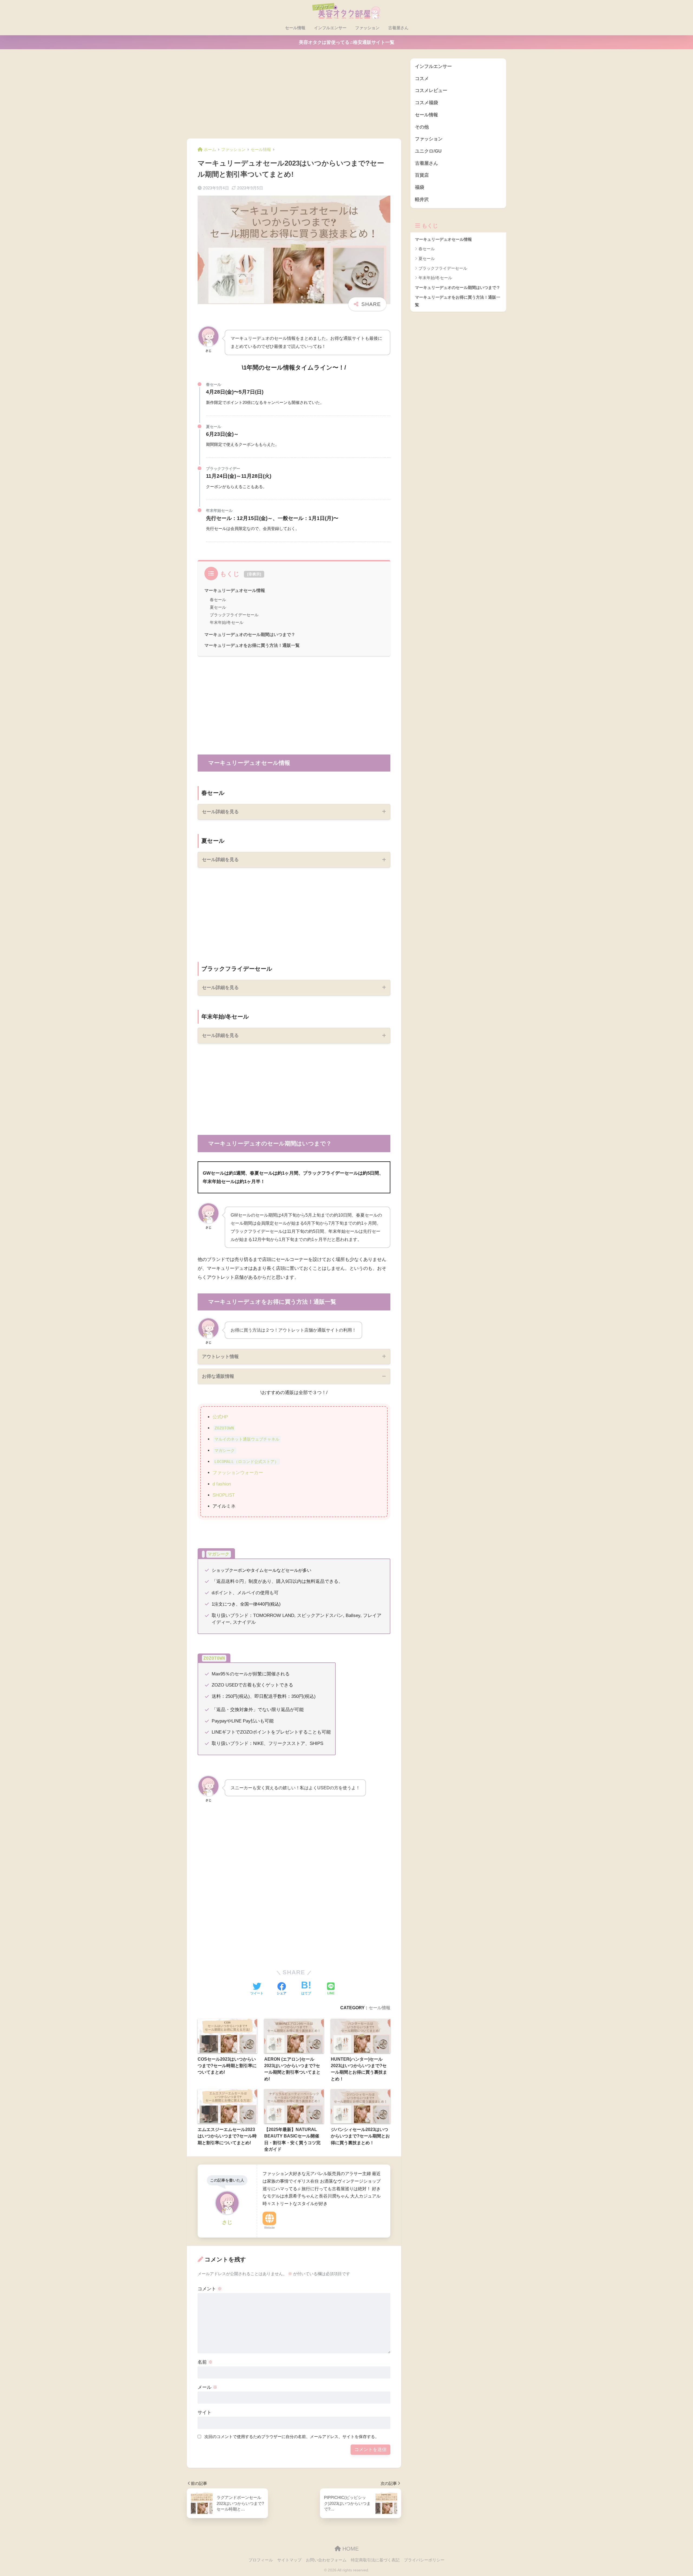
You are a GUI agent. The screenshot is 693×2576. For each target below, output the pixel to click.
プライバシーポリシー (424, 2560)
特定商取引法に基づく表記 (375, 2560)
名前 (205, 2362)
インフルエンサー (330, 28)
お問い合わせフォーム (326, 2560)
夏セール (218, 607)
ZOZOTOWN (224, 1428)
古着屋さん (398, 28)
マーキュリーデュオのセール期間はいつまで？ (250, 634)
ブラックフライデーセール (234, 615)
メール (207, 2387)
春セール (218, 600)
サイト (205, 2412)
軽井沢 (422, 200)
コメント (210, 2289)
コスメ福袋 (426, 103)
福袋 (420, 187)
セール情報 (295, 28)
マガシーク (225, 1451)
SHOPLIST (224, 1495)
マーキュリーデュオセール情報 (235, 590)
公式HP (220, 1417)
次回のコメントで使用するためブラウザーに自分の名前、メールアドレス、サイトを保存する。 (292, 2437)
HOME (350, 2549)
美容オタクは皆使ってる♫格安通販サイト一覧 (347, 42)
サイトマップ (289, 2560)
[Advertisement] (294, 98)
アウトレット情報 (220, 1357)
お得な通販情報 (218, 1376)
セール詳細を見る (220, 812)
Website (269, 2228)
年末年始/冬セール (227, 622)
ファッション (367, 28)
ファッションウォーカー (238, 1473)
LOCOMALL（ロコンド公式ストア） (246, 1462)
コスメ (422, 79)
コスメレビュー (431, 90)
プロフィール (261, 2560)
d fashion (222, 1484)
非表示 (254, 574)
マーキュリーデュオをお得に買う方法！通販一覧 (252, 645)
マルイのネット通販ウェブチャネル (247, 1439)
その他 (422, 127)
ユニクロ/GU (428, 151)
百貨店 (422, 175)
